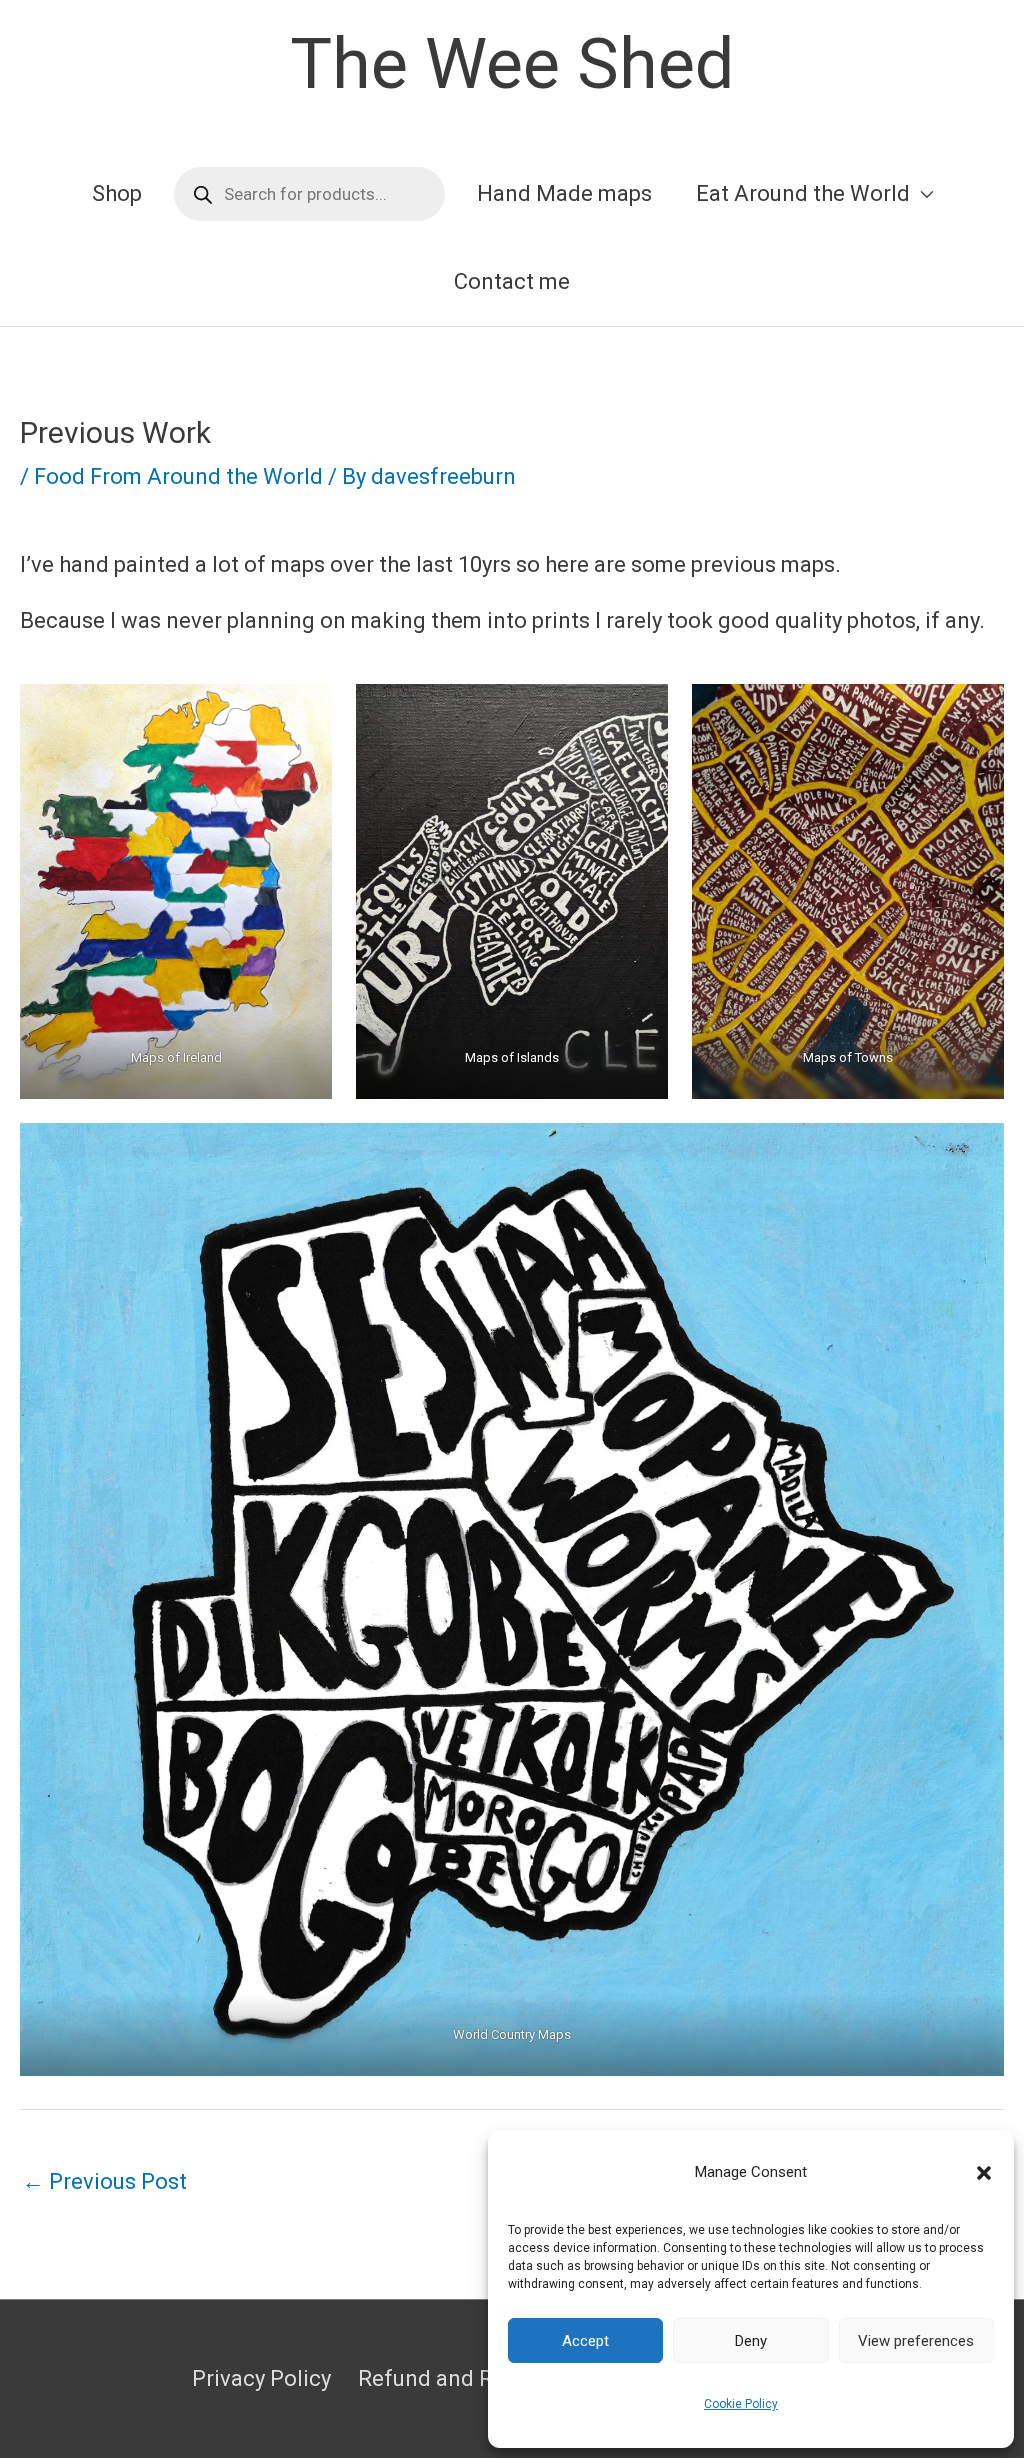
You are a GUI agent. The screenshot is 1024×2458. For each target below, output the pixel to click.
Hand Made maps (564, 193)
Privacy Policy (261, 2378)
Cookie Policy (741, 2404)
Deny (751, 2341)
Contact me (512, 281)
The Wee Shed (512, 64)
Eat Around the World (803, 193)
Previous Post (104, 2181)
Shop (117, 193)
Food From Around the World (178, 476)
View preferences (916, 2341)
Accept (585, 2341)
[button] (984, 2173)
